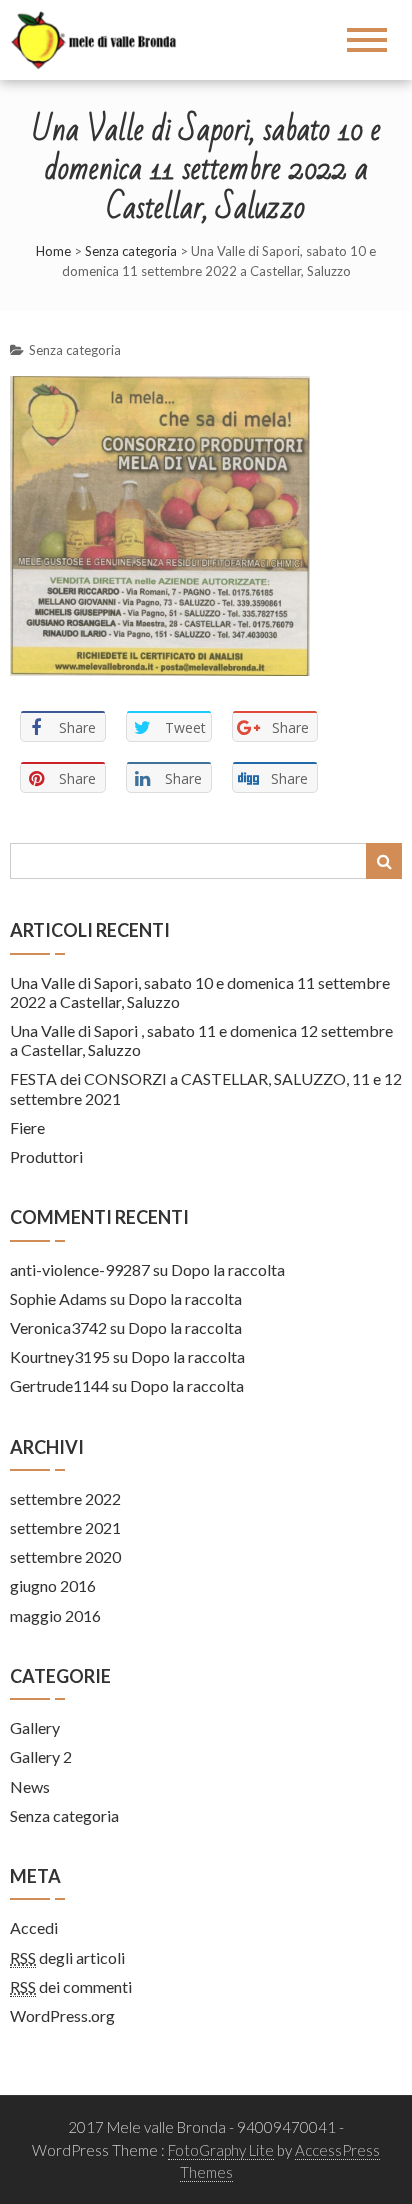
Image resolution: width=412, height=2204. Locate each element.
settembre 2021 (65, 1527)
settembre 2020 (65, 1556)
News (30, 1786)
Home (53, 251)
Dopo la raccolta (228, 1269)
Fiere (27, 1127)
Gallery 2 (41, 1756)
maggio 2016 (55, 1615)
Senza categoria (131, 251)
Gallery (35, 1727)
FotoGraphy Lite (221, 2150)
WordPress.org (62, 2015)
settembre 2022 (65, 1498)
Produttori (46, 1156)
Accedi (34, 1927)
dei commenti (71, 1986)
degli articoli (67, 1957)
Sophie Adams (58, 1298)
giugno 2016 (53, 1585)
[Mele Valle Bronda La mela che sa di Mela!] (101, 37)
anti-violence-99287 (80, 1269)
